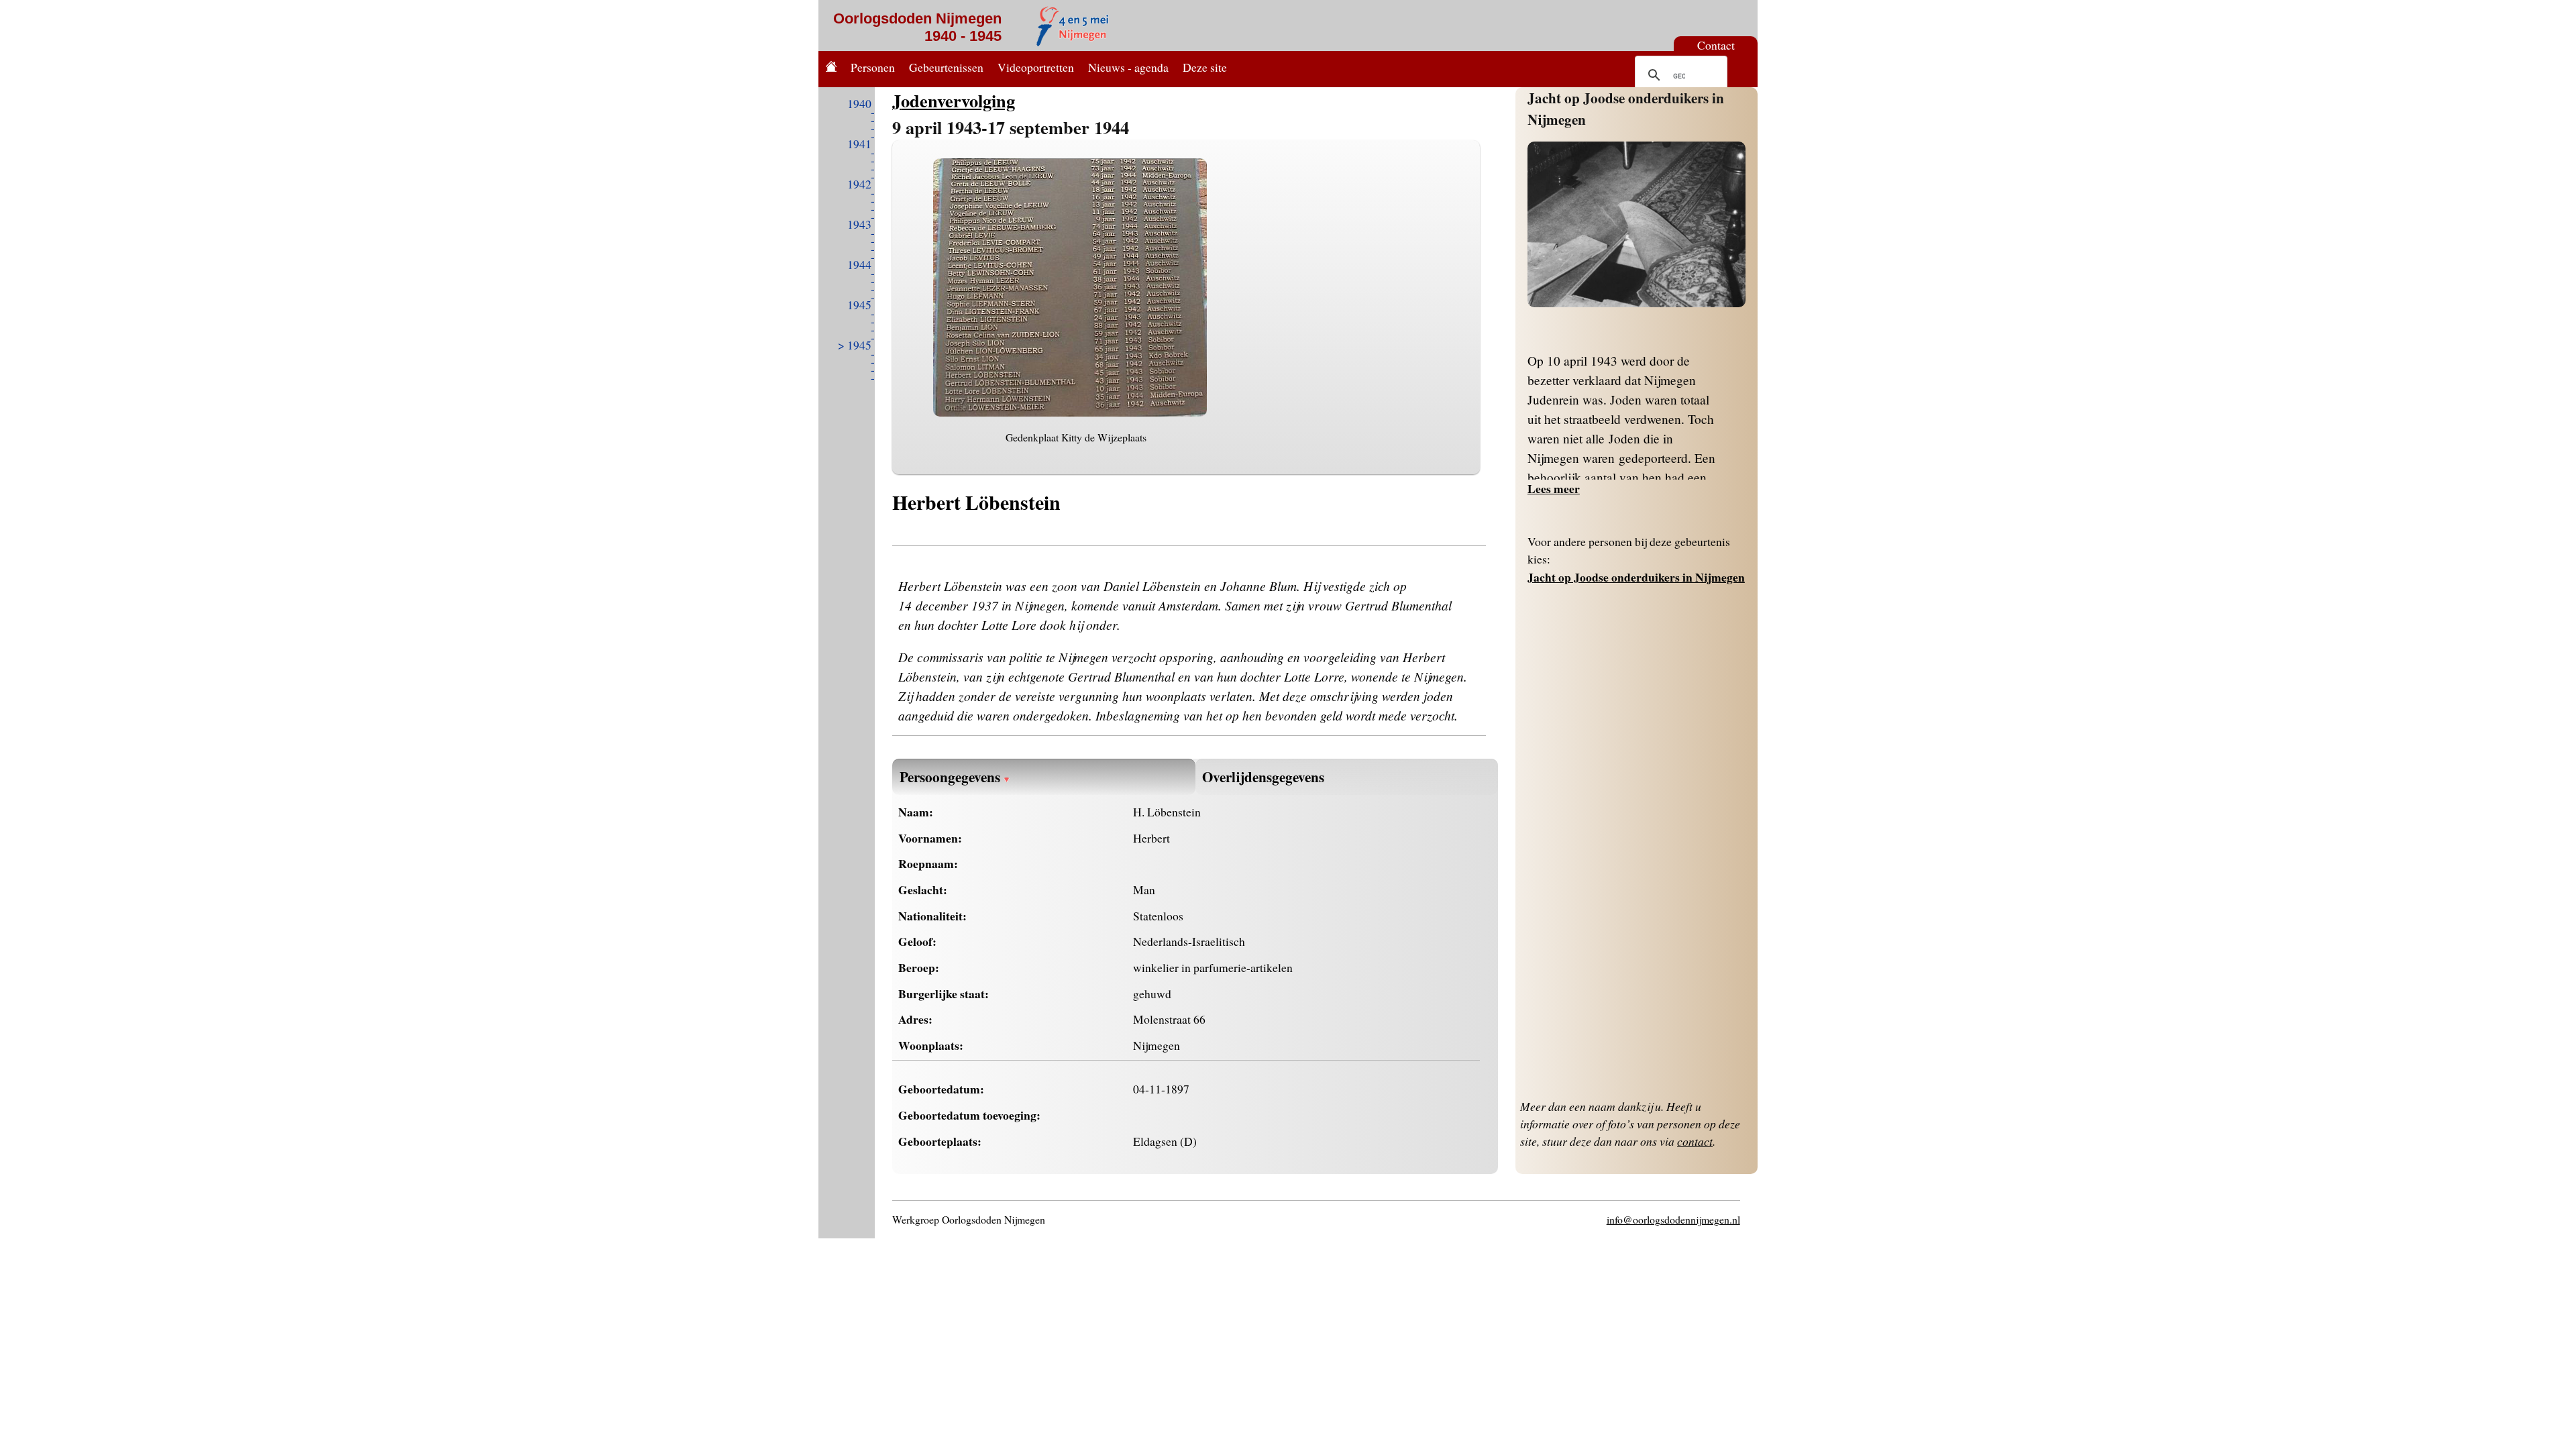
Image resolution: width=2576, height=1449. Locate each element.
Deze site (1205, 67)
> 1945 (855, 345)
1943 (859, 224)
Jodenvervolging (954, 100)
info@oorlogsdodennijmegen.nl (1673, 1219)
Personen (873, 67)
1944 (859, 264)
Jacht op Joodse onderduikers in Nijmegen (1636, 577)
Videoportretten (1036, 67)
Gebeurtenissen (946, 67)
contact (1695, 1141)
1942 (859, 184)
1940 (859, 103)
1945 (859, 305)
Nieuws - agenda (1128, 67)
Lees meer (1554, 488)
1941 (859, 144)
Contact (1716, 45)
